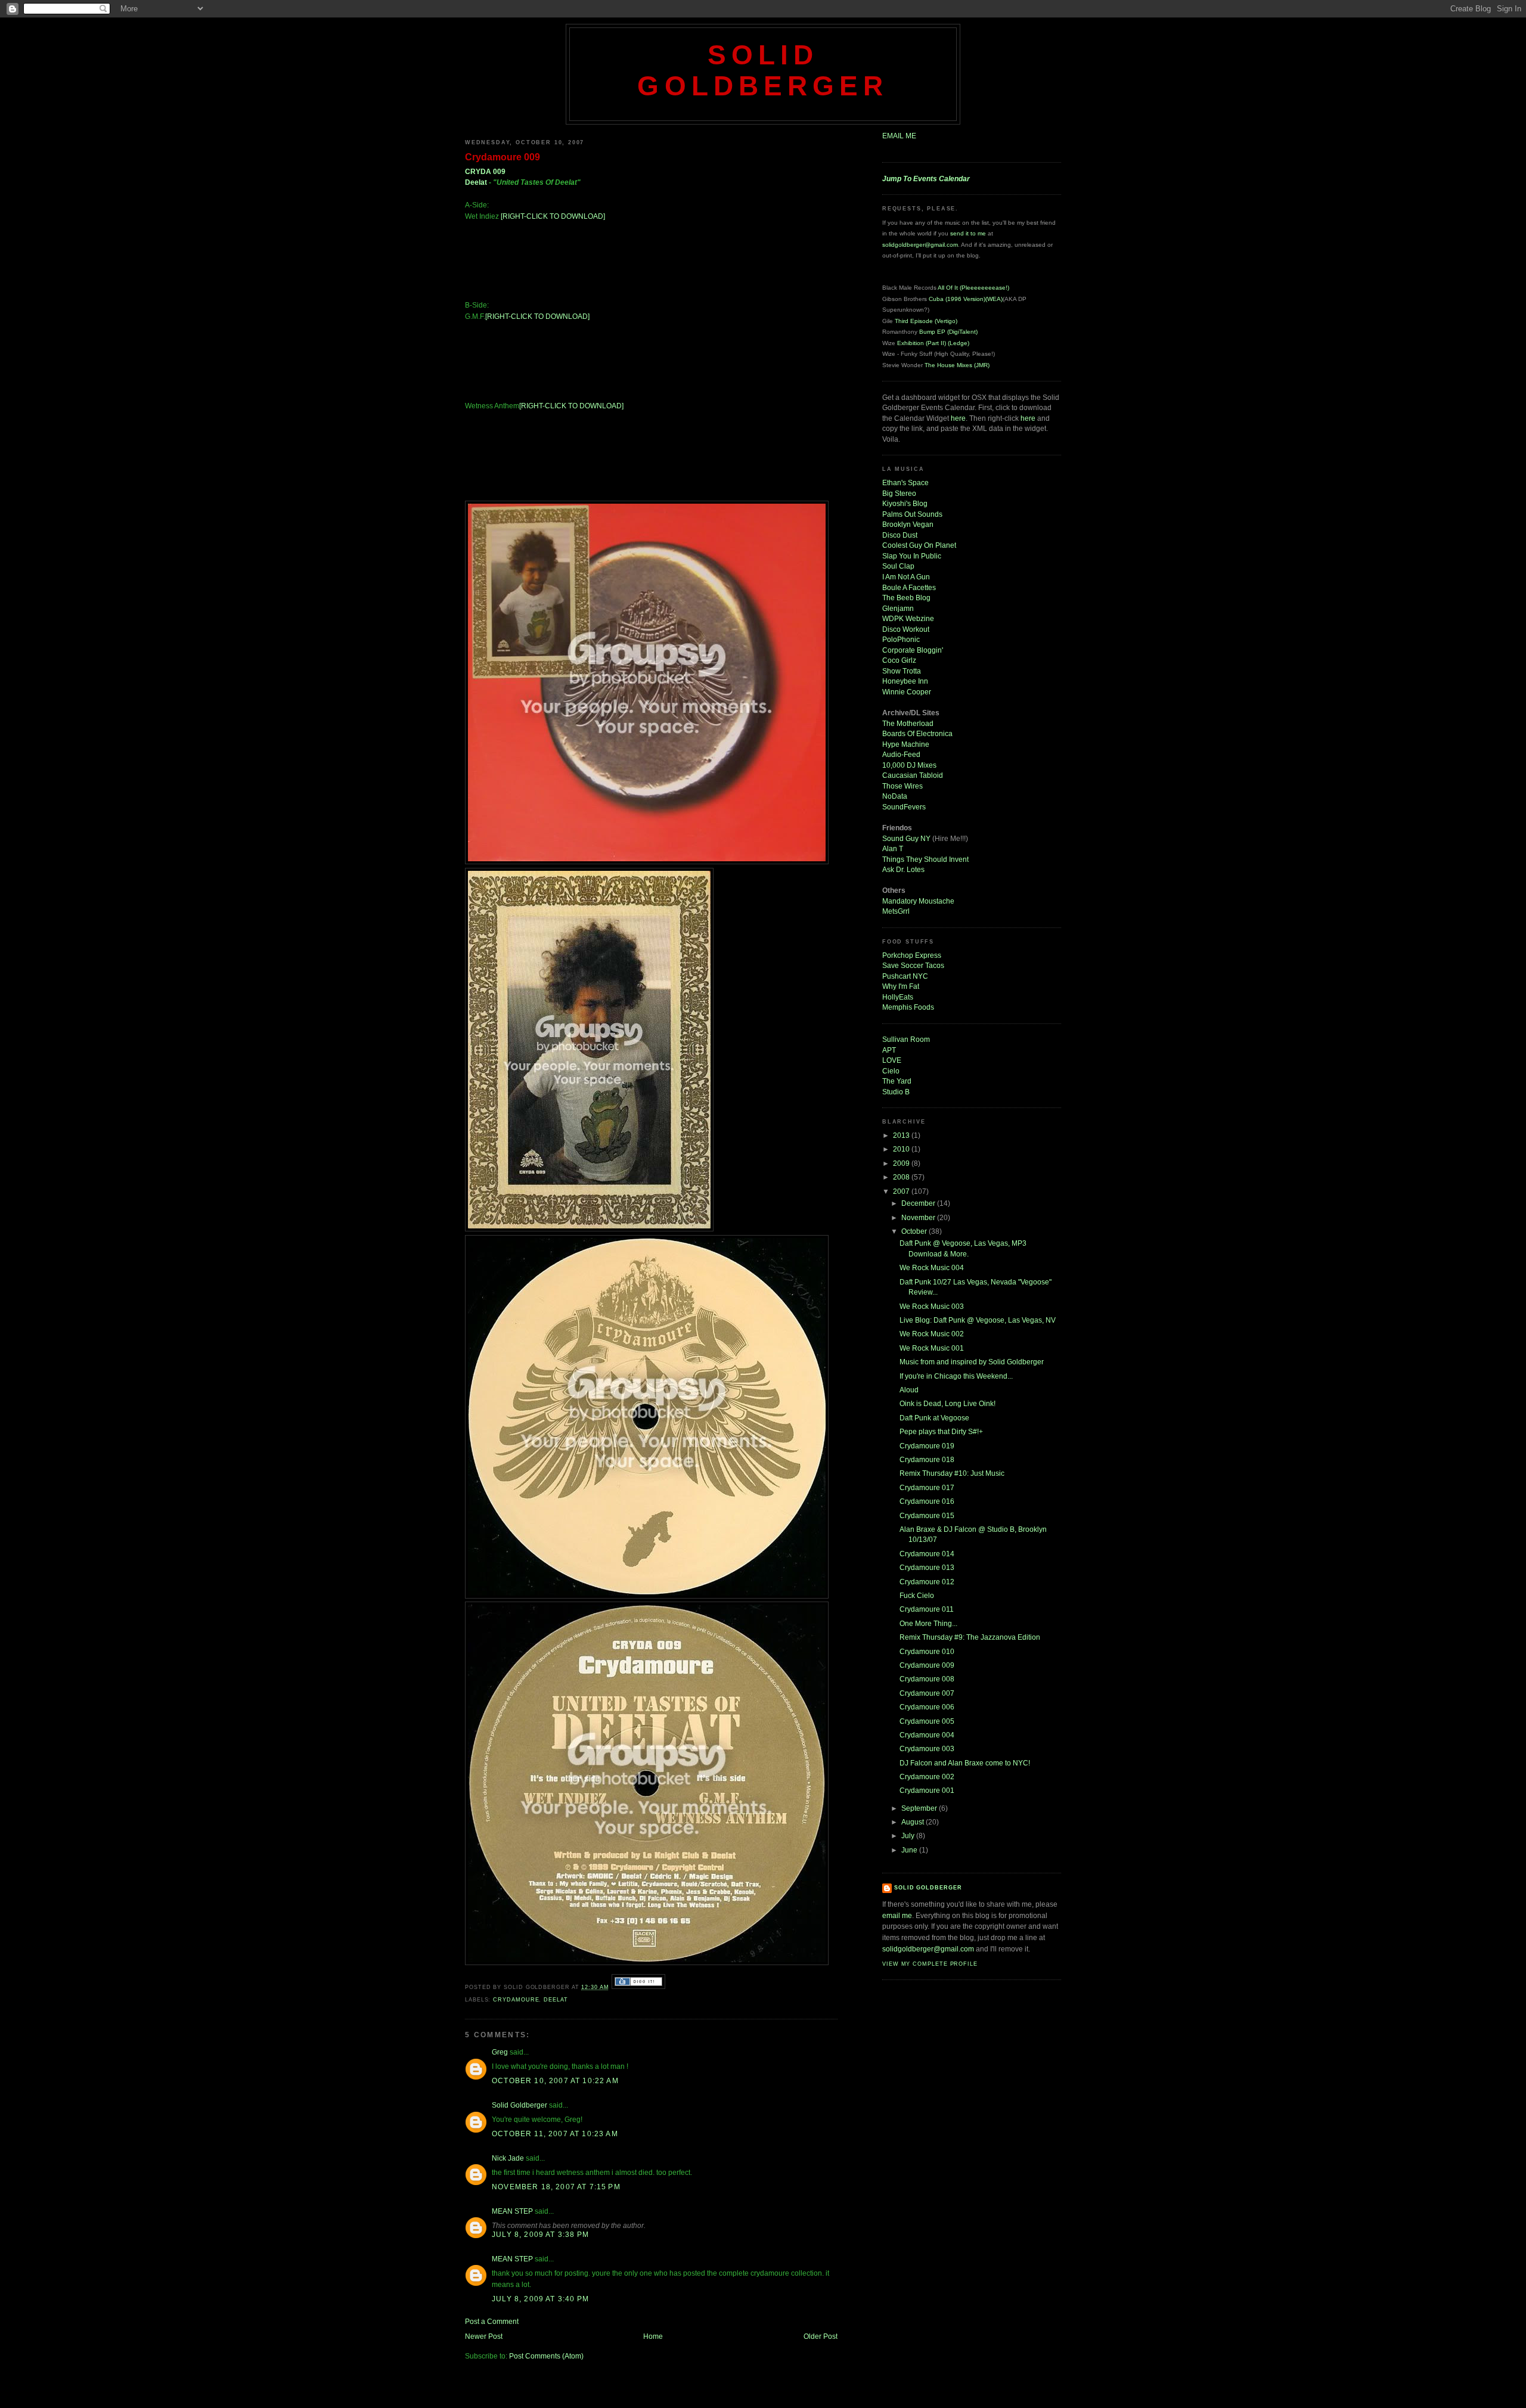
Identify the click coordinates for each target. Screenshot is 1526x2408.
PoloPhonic (901, 639)
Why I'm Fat (901, 986)
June (910, 1850)
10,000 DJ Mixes (909, 765)
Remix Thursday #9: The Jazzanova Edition (970, 1637)
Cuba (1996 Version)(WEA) (966, 299)
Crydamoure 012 (927, 1582)
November (919, 1217)
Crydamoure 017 (927, 1487)
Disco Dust (900, 535)
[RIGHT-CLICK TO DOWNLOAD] (553, 216)
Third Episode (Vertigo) (926, 321)
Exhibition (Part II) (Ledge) (933, 343)
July (909, 1836)
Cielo (891, 1071)
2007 (902, 1191)
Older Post (821, 2336)
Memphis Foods (908, 1007)
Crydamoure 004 (927, 1735)
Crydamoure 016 (927, 1501)
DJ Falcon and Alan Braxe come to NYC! (965, 1763)
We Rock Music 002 (932, 1334)
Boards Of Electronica (917, 733)
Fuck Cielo (917, 1595)
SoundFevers (904, 807)
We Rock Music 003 (932, 1306)
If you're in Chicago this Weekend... (956, 1376)
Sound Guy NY (907, 838)
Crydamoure (516, 2000)
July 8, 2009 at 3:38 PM (540, 2234)
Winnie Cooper (907, 692)
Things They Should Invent (925, 859)
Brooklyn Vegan (908, 524)
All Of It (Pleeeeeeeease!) (973, 288)
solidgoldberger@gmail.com (920, 245)
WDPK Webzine (908, 618)
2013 (902, 1135)
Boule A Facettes (909, 587)
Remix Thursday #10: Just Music (952, 1473)
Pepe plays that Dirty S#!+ (941, 1431)
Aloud (909, 1390)
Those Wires (902, 786)
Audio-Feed (901, 754)
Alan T (893, 848)
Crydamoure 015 (927, 1515)
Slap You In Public (912, 556)
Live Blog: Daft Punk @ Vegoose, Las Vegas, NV (978, 1320)
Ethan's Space (905, 482)
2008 (902, 1177)
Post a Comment (492, 2321)
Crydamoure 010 (927, 1651)
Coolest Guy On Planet (919, 545)
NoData (895, 796)
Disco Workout (906, 629)
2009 (902, 1163)
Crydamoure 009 (503, 157)
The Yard (897, 1081)
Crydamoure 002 (927, 1776)
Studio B (896, 1092)
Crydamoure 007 (927, 1693)
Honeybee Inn (905, 681)
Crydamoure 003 (927, 1748)
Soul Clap (898, 566)
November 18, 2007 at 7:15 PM (556, 2187)
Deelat (476, 182)
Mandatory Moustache (918, 901)
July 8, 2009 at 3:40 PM (540, 2299)
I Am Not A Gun (906, 577)
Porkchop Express (912, 955)
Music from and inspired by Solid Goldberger (972, 1362)
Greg (500, 2052)
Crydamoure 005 (927, 1721)
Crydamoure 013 (927, 1567)
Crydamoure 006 (927, 1707)
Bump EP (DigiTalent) (948, 332)
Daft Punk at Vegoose (934, 1418)
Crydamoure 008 (927, 1679)
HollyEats (898, 997)
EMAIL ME (899, 136)
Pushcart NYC (905, 976)
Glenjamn (898, 608)
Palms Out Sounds (912, 514)
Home (653, 2336)
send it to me (968, 233)
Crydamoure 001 (927, 1790)
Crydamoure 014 (927, 1554)
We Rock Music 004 (932, 1267)
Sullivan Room (906, 1039)
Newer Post (484, 2336)
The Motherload (908, 723)
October (915, 1231)
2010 (902, 1149)
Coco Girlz (899, 660)
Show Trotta (902, 671)
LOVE (892, 1060)
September (920, 1808)
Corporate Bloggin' (913, 650)
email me (897, 1915)
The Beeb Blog (906, 598)
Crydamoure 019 (927, 1446)
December (919, 1203)
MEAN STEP (512, 2211)
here (958, 418)
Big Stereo (899, 493)
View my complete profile (930, 1964)
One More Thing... (928, 1623)
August (914, 1822)
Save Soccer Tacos (913, 965)
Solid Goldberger (763, 71)
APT (889, 1050)
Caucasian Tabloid (913, 775)
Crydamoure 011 (927, 1609)
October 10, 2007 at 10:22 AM (555, 2080)
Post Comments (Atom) (546, 2356)
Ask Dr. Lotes (903, 869)
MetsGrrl (896, 911)
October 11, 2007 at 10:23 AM (555, 2134)
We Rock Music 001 (932, 1348)
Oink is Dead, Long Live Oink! (947, 1403)
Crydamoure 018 (927, 1459)
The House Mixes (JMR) (957, 365)
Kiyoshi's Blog (905, 503)
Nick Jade (508, 2158)
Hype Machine (906, 744)
